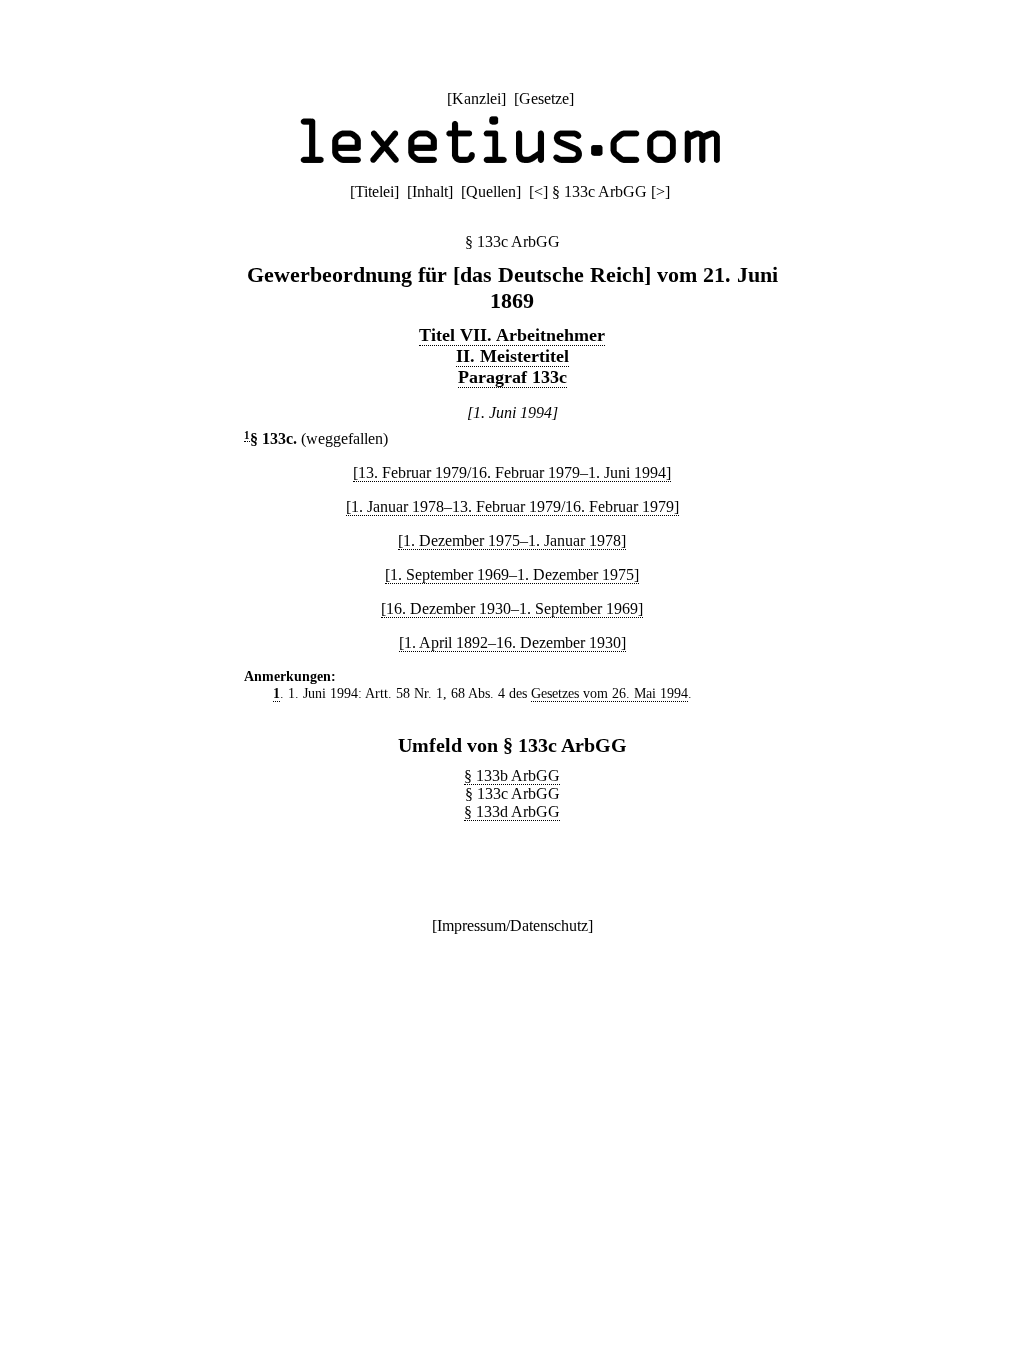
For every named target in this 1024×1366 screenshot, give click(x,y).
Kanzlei (476, 98)
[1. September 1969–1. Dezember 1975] (512, 574)
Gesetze (544, 98)
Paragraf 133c (512, 377)
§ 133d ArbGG (512, 811)
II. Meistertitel (512, 356)
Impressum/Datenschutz (512, 925)
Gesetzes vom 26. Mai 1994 (609, 693)
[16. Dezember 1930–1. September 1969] (512, 608)
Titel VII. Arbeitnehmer (512, 335)
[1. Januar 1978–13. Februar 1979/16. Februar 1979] (512, 506)
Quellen (491, 191)
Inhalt (430, 191)
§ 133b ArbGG (512, 775)
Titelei (374, 191)
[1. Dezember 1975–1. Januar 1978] (512, 540)
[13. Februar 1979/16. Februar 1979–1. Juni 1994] (512, 472)
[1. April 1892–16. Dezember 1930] (512, 642)
